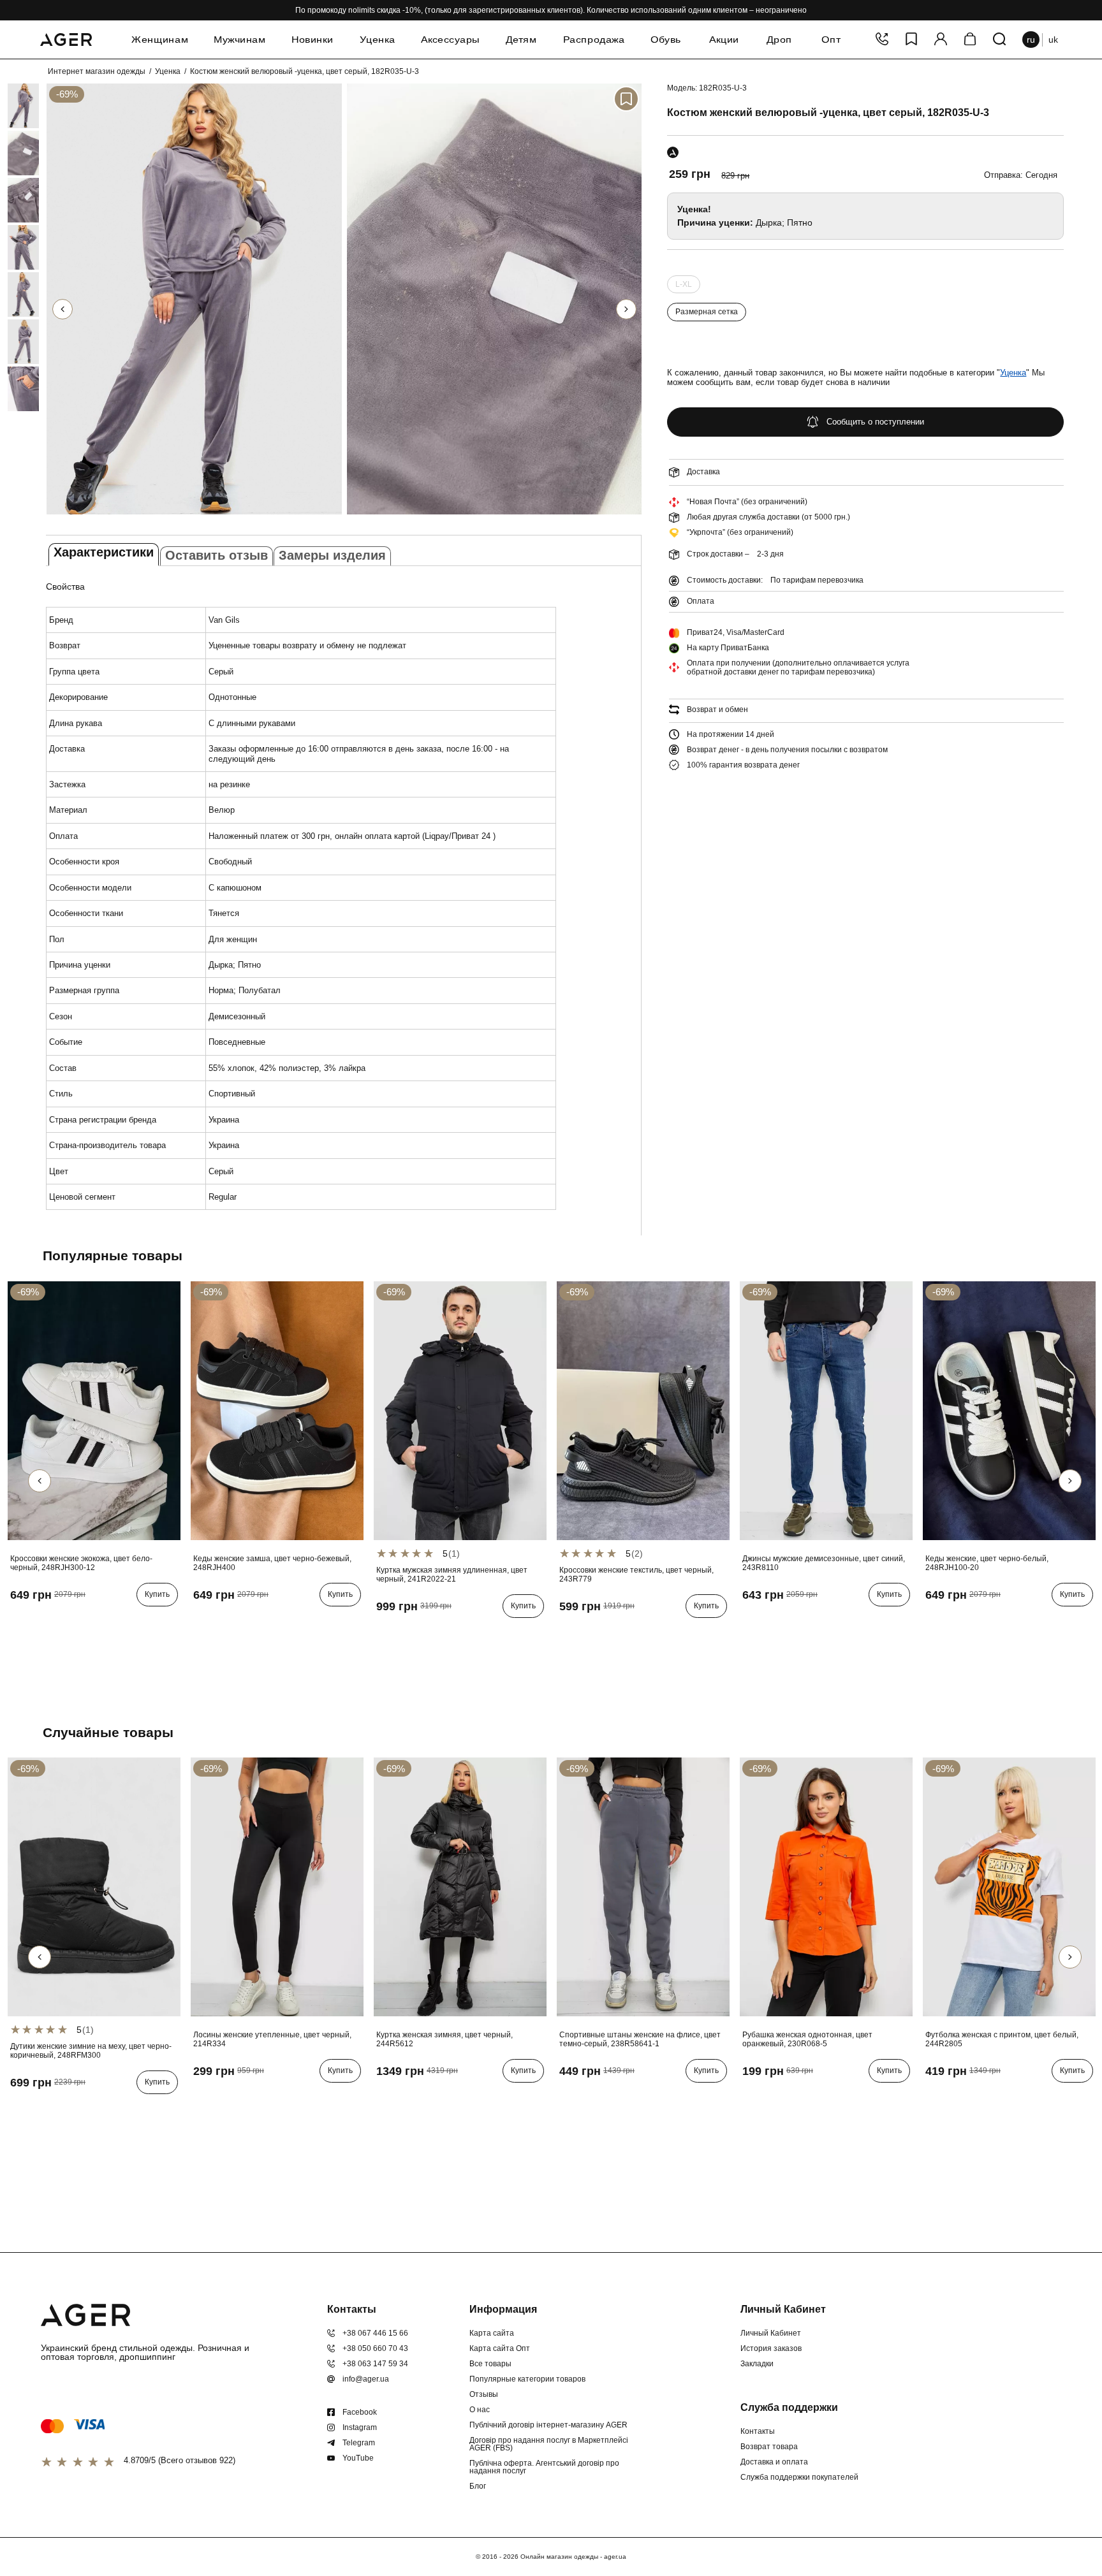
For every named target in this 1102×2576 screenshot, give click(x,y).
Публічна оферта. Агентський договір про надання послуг (544, 2467)
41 (111, 1624)
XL (440, 1635)
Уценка (378, 40)
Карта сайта (492, 2333)
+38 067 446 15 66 (375, 2333)
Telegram (359, 2443)
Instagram (360, 2427)
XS (751, 2100)
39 (74, 1624)
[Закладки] (911, 40)
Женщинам (160, 40)
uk (1053, 40)
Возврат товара (769, 2447)
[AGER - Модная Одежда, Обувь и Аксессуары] (66, 38)
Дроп (780, 40)
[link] (8, 106)
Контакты (758, 2431)
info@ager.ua (366, 2379)
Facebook (360, 2412)
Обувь (666, 40)
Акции (724, 40)
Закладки (757, 2364)
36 (18, 1624)
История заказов (771, 2348)
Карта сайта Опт (500, 2348)
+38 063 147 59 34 (375, 2364)
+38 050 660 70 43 (375, 2348)
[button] (626, 309)
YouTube (358, 2458)
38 (55, 1624)
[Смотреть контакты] (882, 40)
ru (1031, 40)
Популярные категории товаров (527, 2379)
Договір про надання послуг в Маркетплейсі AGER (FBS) (549, 2444)
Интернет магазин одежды (97, 71)
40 (92, 1624)
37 (37, 1624)
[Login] (941, 40)
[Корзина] (970, 40)
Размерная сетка (707, 312)
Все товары (490, 2364)
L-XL (684, 287)
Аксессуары (450, 40)
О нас (480, 2410)
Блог (478, 2486)
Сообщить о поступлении (875, 422)
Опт (831, 40)
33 (788, 1624)
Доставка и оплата (774, 2462)
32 (769, 1624)
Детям (521, 40)
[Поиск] (999, 40)
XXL (461, 1635)
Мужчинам (239, 40)
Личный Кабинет (771, 2333)
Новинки (312, 40)
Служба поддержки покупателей (799, 2477)
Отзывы (484, 2394)
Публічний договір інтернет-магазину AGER (548, 2425)
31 (751, 1624)
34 (806, 1624)
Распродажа (594, 40)
